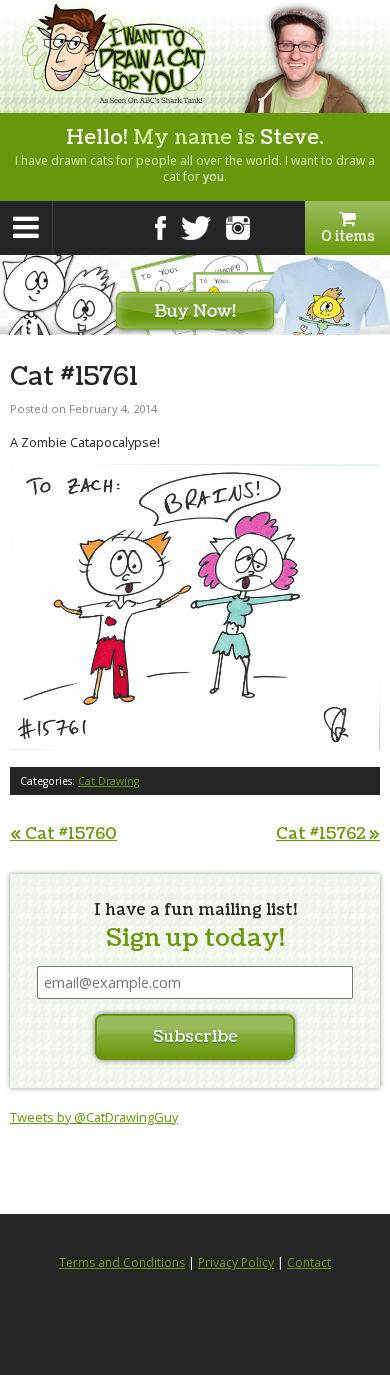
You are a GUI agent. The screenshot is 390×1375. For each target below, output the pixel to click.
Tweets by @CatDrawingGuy (94, 1117)
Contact (309, 1262)
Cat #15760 (63, 834)
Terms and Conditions (122, 1262)
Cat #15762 (328, 834)
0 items (348, 236)
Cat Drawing (108, 781)
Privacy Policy (236, 1262)
